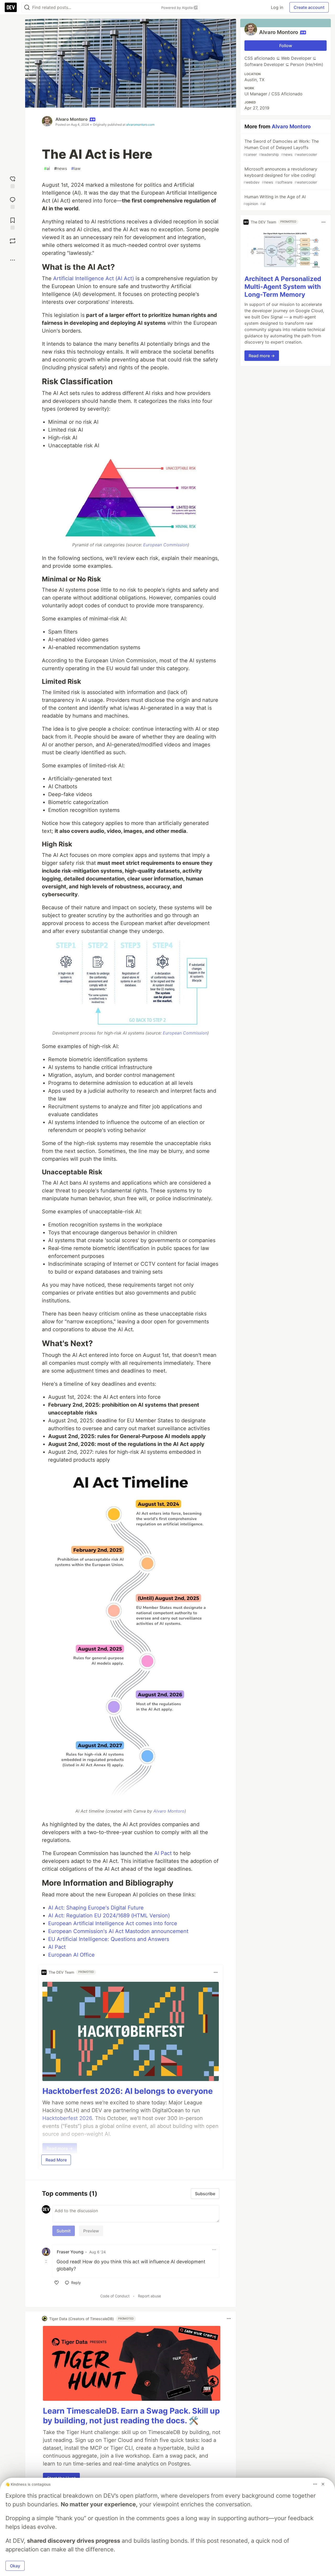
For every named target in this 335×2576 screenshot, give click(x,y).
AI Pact (163, 1853)
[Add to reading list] (13, 223)
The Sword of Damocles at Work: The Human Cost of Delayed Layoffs (281, 148)
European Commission (165, 545)
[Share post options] (13, 260)
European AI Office (71, 1955)
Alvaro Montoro (72, 119)
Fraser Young (70, 2252)
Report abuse (149, 2296)
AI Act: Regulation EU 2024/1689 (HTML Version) (109, 1916)
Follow (286, 46)
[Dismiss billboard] (323, 2484)
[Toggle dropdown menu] (216, 1972)
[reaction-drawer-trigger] (13, 182)
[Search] (27, 7)
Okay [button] (15, 2566)
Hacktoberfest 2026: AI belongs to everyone (128, 2091)
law (76, 168)
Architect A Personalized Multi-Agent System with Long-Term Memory (283, 287)
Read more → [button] (262, 356)
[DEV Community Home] (11, 7)
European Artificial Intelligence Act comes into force (113, 1923)
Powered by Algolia (177, 8)
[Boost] (13, 241)
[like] (57, 2283)
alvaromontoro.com (140, 125)
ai (47, 168)
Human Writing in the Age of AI (275, 200)
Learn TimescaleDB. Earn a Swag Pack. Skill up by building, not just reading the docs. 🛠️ (131, 2416)
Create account (309, 7)
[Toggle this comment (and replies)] (47, 2261)
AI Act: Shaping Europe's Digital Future (96, 1908)
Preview (91, 2231)
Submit (64, 2231)
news (61, 168)
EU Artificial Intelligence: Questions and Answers (109, 1939)
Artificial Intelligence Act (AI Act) (94, 278)
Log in (277, 7)
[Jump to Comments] (13, 202)
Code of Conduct (115, 2296)
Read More (56, 2160)
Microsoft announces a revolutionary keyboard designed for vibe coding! (280, 175)
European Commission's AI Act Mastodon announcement (118, 1931)
